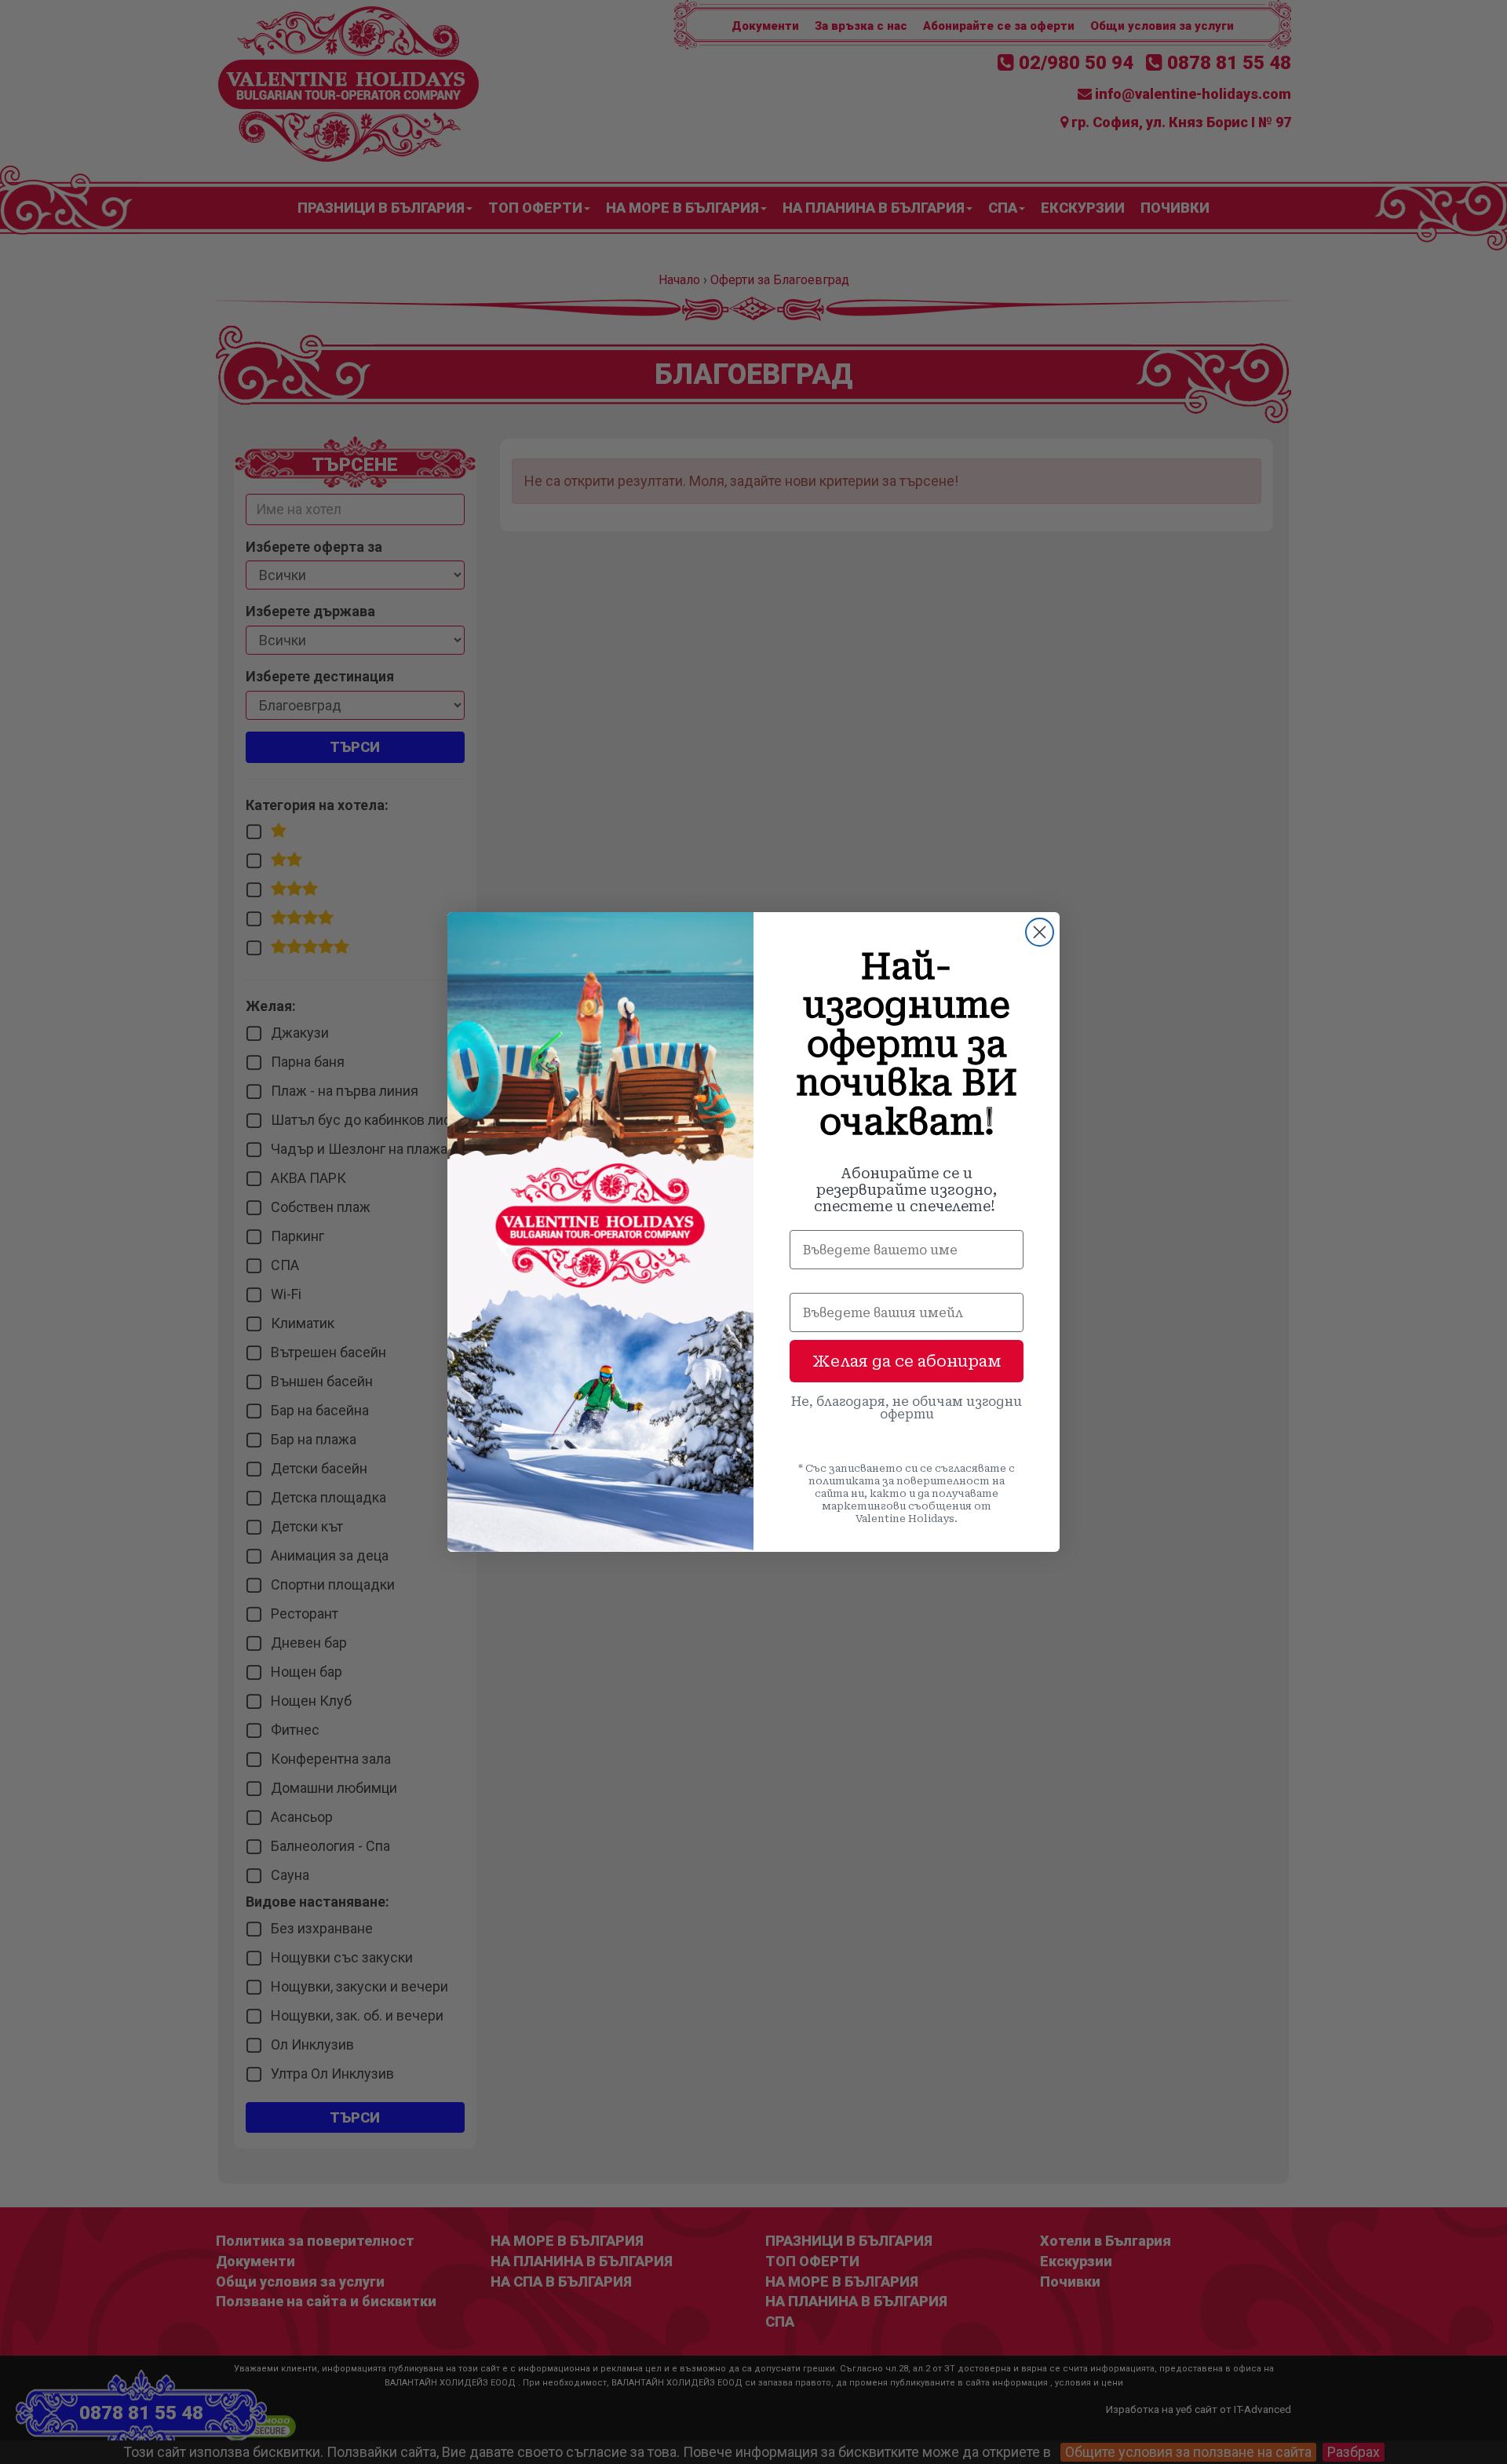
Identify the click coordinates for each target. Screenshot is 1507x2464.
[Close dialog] (1040, 932)
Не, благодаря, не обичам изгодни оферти (907, 1408)
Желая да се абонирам (907, 1361)
